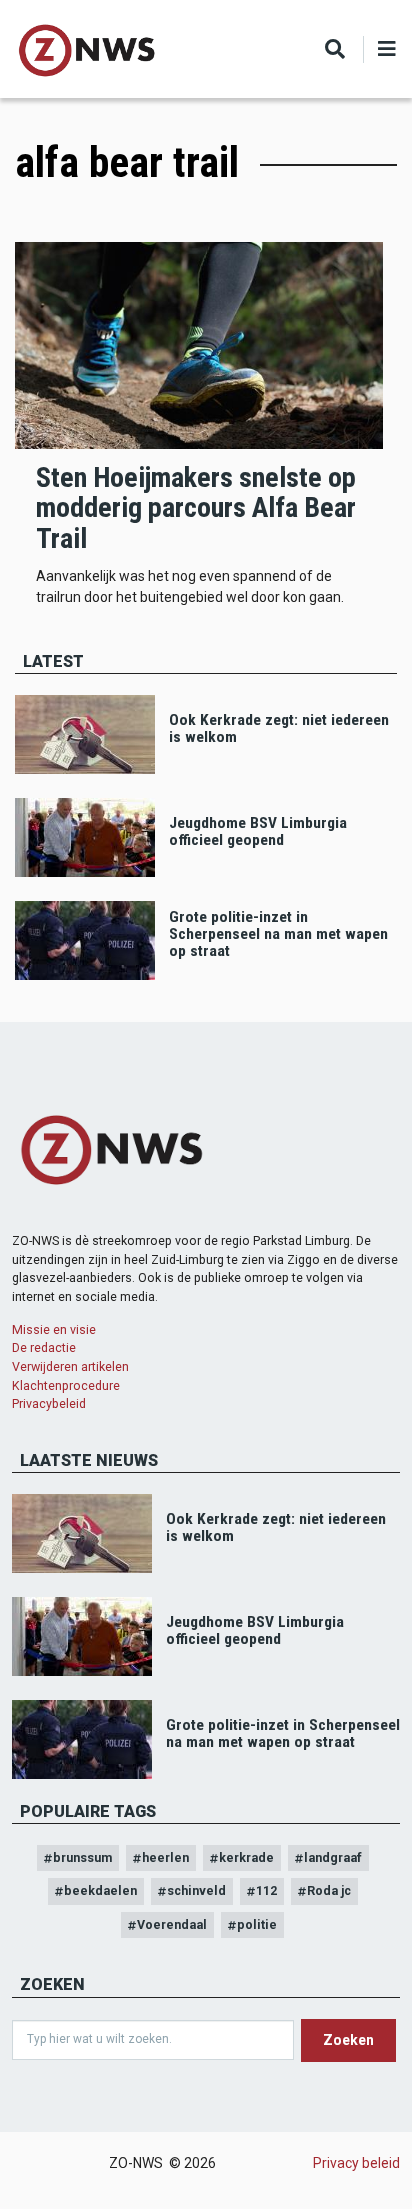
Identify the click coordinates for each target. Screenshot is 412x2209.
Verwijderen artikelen (70, 1366)
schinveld (196, 1890)
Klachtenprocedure (66, 1385)
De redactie (44, 1347)
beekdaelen (100, 1890)
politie (257, 1924)
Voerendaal (172, 1924)
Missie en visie (54, 1329)
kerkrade (246, 1857)
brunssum (82, 1857)
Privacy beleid (356, 2163)
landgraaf (333, 1857)
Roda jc (329, 1890)
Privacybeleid (49, 1403)
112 (266, 1890)
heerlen (165, 1857)
